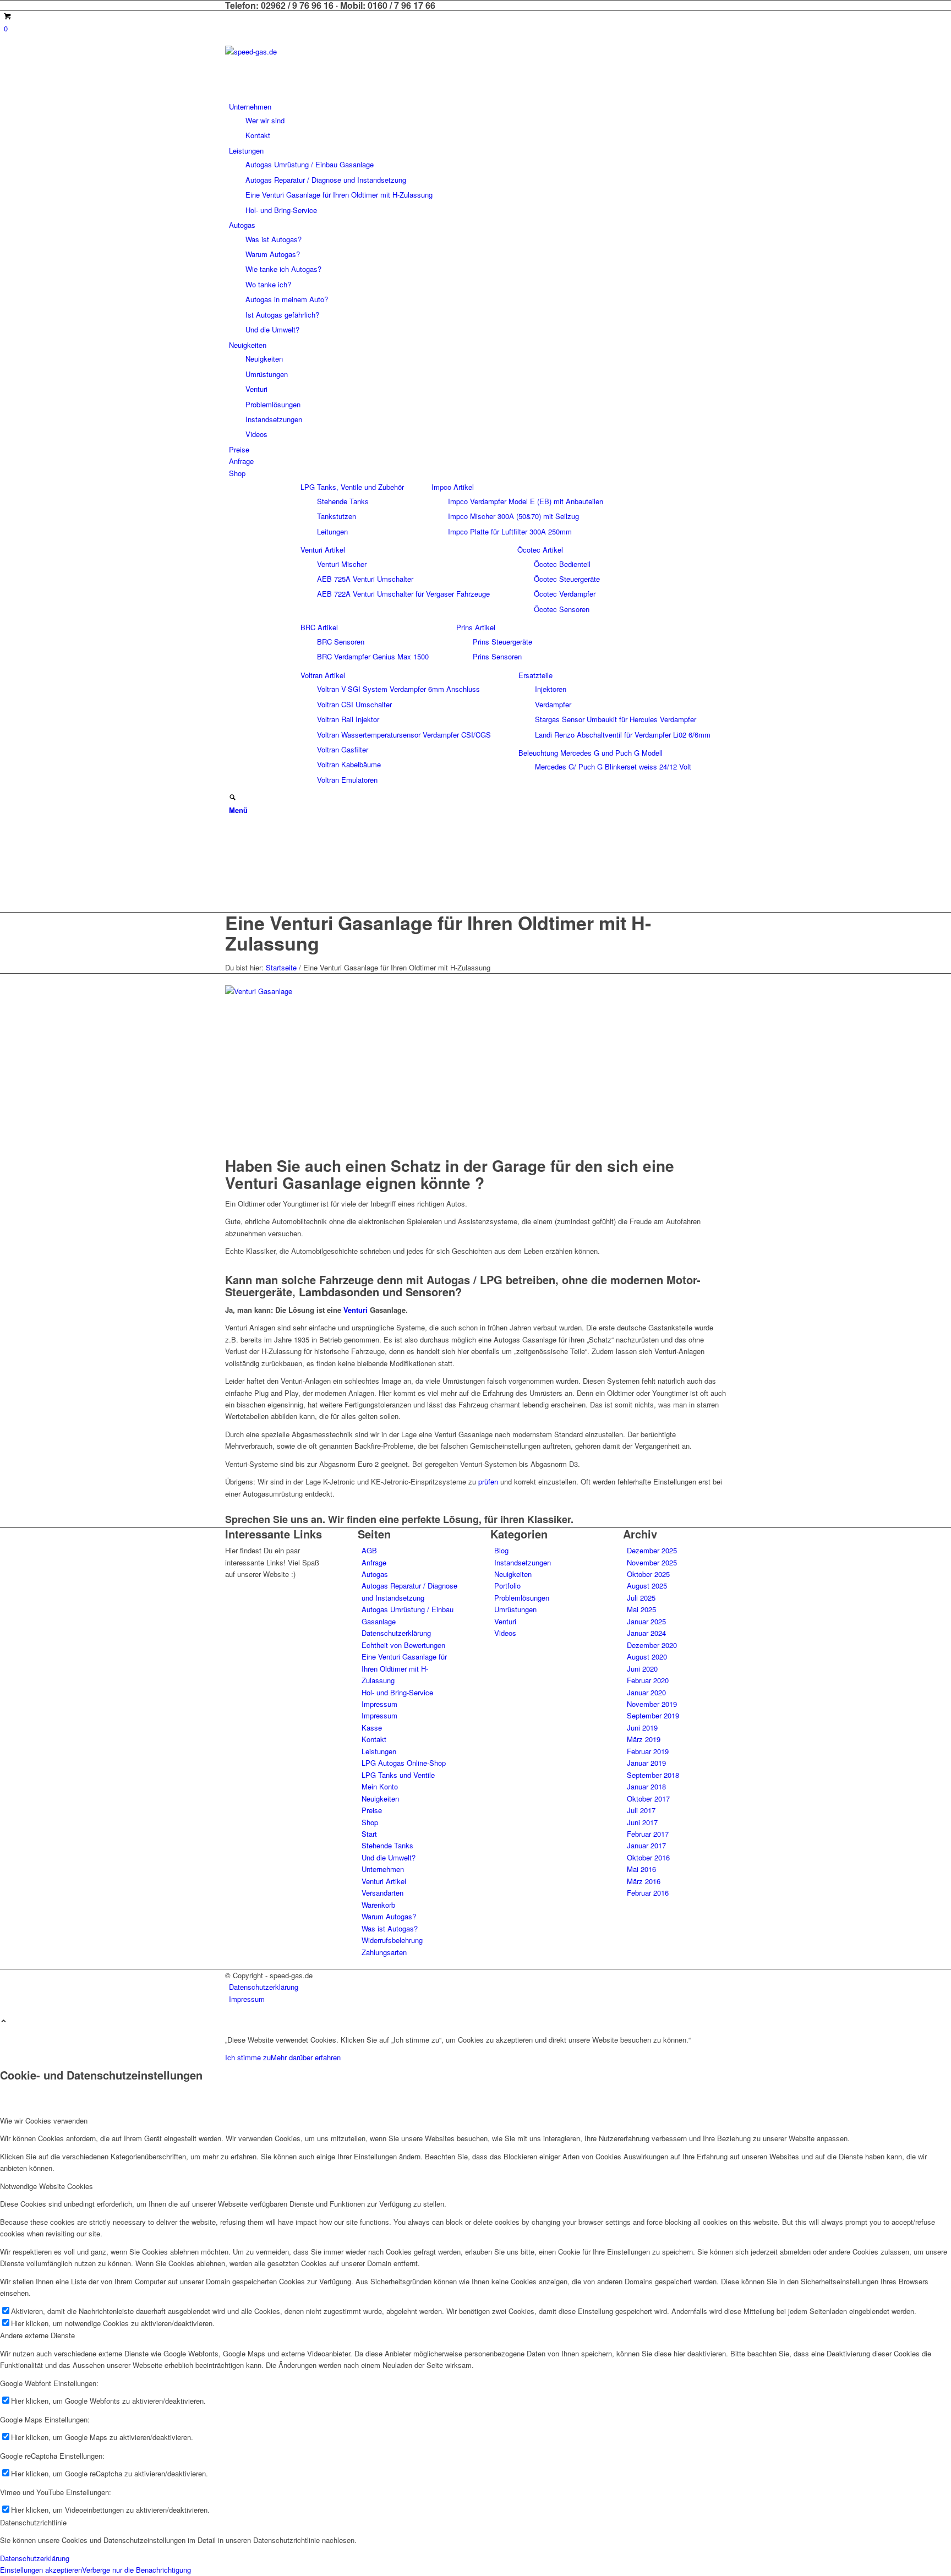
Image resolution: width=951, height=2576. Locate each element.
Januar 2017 (646, 1845)
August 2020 (647, 1657)
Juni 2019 (642, 1728)
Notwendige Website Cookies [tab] (47, 2186)
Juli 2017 (641, 1810)
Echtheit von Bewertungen (403, 1645)
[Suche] (233, 798)
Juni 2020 (642, 1669)
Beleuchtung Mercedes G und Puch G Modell (591, 753)
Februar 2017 (648, 1834)
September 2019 (653, 1715)
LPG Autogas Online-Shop (404, 1763)
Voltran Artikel (323, 675)
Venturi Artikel (323, 550)
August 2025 (647, 1586)
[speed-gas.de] (308, 51)
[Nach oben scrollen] (4, 2021)
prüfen (488, 1481)
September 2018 (653, 1775)
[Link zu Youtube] (232, 895)
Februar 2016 (648, 1893)
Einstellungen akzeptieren (41, 2570)
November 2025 (652, 1562)
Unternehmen (383, 1869)
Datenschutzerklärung (396, 1633)
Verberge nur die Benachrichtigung (136, 2570)
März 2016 (644, 1881)
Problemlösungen (522, 1598)
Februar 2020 (648, 1680)
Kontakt (374, 1739)
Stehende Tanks (387, 1845)
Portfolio (507, 1586)
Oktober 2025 (648, 1574)
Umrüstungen (515, 1609)
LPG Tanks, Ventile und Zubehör (352, 487)
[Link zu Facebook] (232, 845)
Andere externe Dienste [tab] (37, 2335)
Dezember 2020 (652, 1645)
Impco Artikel (453, 487)
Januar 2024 (646, 1633)
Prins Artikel (476, 627)
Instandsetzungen (523, 1562)
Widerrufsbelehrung (392, 1940)
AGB (369, 1550)
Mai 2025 (641, 1609)
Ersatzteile (535, 675)
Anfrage (374, 1562)
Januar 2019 (646, 1763)
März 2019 (644, 1739)
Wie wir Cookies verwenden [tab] (44, 2121)
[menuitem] (477, 121)
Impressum (379, 1704)
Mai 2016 (641, 1869)
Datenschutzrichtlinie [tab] (33, 2522)
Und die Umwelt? (389, 1857)
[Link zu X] (232, 833)
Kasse (372, 1728)
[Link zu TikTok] (232, 882)
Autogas (375, 1574)
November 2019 (652, 1704)
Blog (501, 1550)
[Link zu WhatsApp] (232, 870)
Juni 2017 (642, 1822)
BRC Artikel (319, 627)
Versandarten (382, 1893)
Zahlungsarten (384, 1952)
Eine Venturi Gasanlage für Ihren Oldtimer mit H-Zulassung (438, 933)
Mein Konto (380, 1786)
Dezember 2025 (652, 1550)
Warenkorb (378, 1905)
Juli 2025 (641, 1598)
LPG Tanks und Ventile (398, 1775)
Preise (372, 1810)
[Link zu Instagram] (232, 857)
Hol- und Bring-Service (397, 1692)
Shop (370, 1822)
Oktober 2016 (648, 1857)
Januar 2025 (646, 1621)
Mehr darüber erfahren (306, 2057)
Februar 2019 (648, 1751)
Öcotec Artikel (540, 550)
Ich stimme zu (248, 2057)
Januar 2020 (646, 1692)
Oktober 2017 (648, 1799)
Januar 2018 (646, 1786)
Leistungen (379, 1751)
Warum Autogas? (389, 1916)
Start (369, 1834)
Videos (505, 1633)
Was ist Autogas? (390, 1928)
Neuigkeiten (380, 1799)
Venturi (356, 1310)
